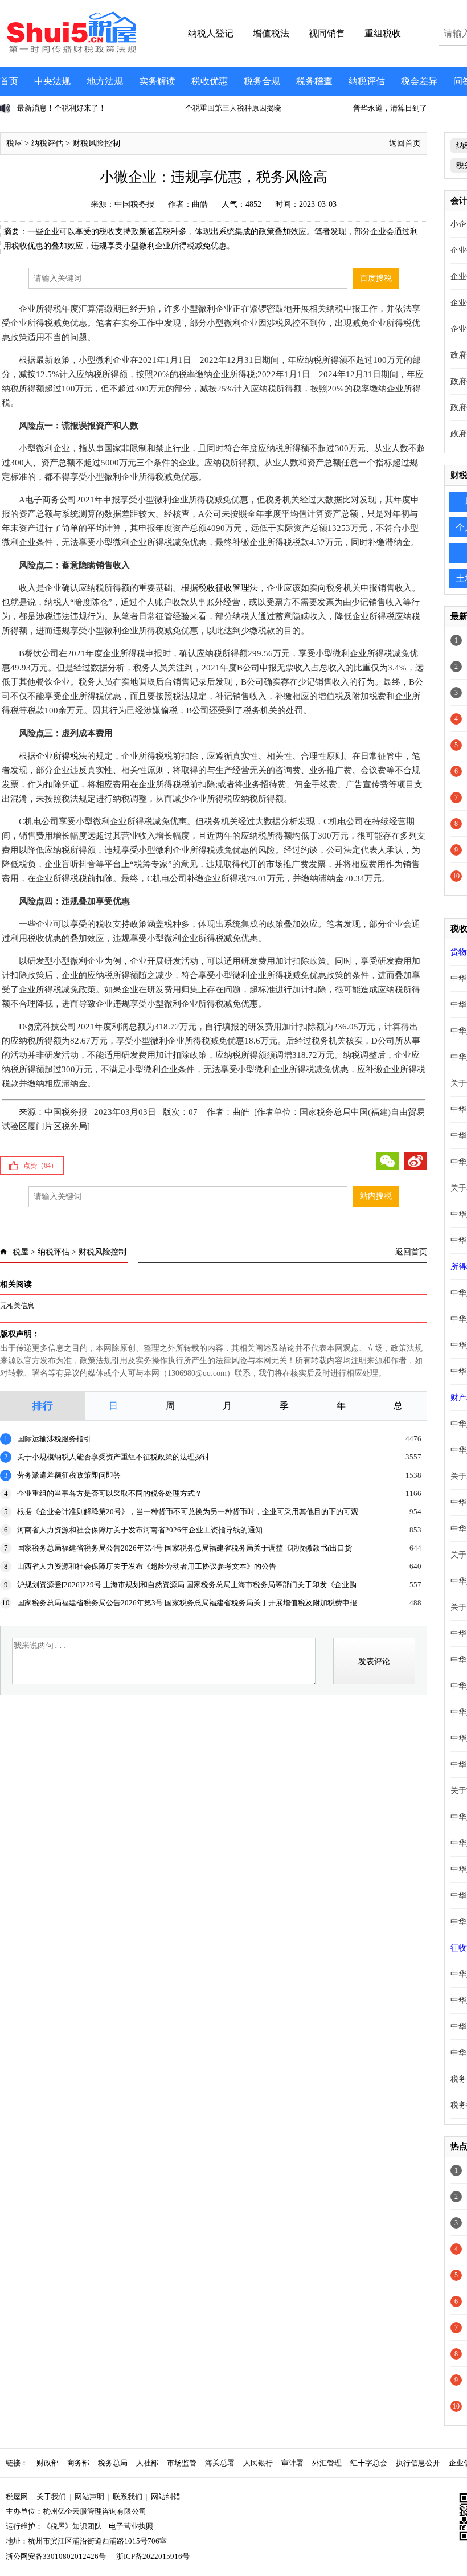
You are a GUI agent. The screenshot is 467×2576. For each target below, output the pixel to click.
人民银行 (258, 2463)
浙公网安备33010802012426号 (56, 2556)
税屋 (14, 143)
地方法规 (105, 81)
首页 (9, 81)
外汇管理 (327, 2463)
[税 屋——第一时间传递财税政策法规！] (70, 51)
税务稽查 (314, 81)
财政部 (48, 2463)
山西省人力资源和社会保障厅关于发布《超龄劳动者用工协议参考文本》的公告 (147, 1566)
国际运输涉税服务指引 (54, 1439)
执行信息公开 (418, 2463)
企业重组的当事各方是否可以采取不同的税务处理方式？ (110, 1493)
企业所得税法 (62, 756)
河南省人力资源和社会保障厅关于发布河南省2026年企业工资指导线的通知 (140, 1530)
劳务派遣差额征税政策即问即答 (69, 1475)
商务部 (78, 2463)
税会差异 (419, 81)
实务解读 (157, 81)
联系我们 (128, 2497)
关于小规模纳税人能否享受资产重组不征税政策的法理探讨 (113, 1457)
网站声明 (89, 2497)
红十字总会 (369, 2463)
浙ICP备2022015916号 (153, 2556)
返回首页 (405, 143)
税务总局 (113, 2463)
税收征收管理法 (228, 588)
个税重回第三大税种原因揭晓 (108, 108)
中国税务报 (134, 204)
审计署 (292, 2463)
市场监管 (182, 2463)
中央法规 (52, 81)
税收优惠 (210, 81)
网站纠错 (166, 2497)
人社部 (147, 2463)
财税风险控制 (96, 143)
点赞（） (40, 1166)
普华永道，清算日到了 (265, 108)
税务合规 (262, 81)
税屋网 (17, 2497)
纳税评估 (367, 81)
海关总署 (220, 2463)
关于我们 (51, 2497)
